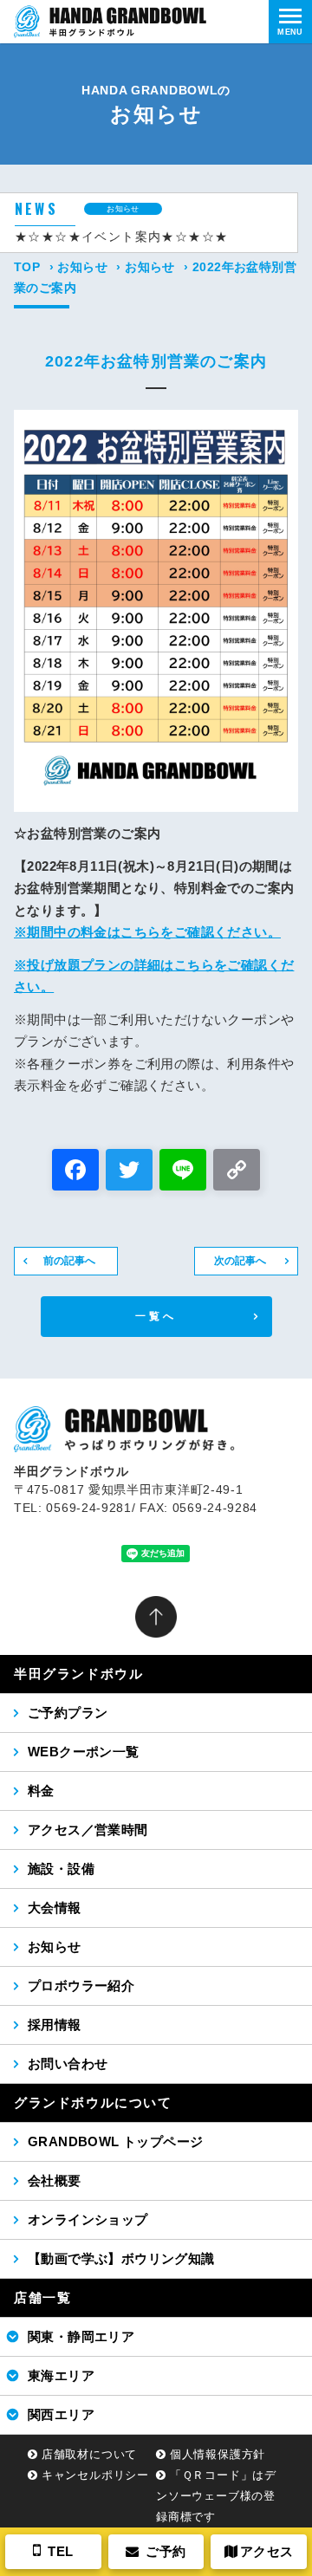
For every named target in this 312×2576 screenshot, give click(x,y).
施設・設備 (61, 1869)
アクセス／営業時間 (88, 1830)
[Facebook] (75, 1172)
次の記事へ (240, 1261)
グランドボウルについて (93, 2102)
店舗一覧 (42, 2297)
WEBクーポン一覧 (84, 1752)
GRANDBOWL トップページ (115, 2141)
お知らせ (82, 267)
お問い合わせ (68, 2063)
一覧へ (156, 1316)
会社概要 (55, 2180)
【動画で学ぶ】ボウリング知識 (121, 2258)
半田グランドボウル (78, 1674)
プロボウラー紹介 (81, 1986)
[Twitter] (129, 1172)
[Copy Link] (237, 1172)
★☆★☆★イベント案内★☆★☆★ (121, 237)
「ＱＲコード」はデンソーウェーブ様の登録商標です (216, 2496)
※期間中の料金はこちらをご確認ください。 (147, 932)
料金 (41, 1791)
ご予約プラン (68, 1713)
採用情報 (55, 2024)
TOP (27, 267)
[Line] (183, 1172)
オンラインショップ (88, 2219)
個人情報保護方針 (218, 2454)
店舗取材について (89, 2454)
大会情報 (55, 1908)
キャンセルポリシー (95, 2475)
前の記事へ (69, 1261)
